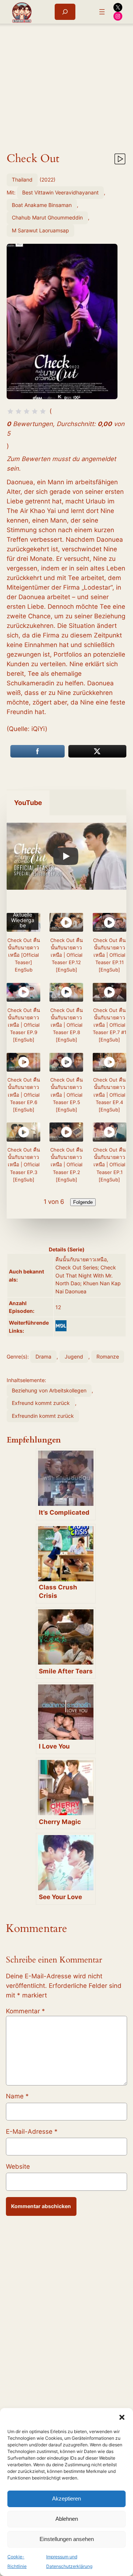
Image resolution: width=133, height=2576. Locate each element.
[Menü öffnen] (102, 12)
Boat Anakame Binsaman (42, 205)
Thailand (22, 180)
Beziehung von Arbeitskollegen (49, 1390)
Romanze (108, 1356)
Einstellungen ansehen (67, 2539)
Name (17, 2096)
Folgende (83, 1202)
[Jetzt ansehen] (119, 160)
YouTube (28, 803)
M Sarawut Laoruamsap (40, 230)
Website (18, 2166)
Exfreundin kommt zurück (43, 1416)
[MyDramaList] (61, 1326)
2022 (47, 180)
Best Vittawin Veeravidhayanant (60, 192)
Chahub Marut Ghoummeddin (47, 217)
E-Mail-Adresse (32, 2132)
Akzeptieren (66, 2498)
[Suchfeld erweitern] (65, 12)
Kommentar (25, 2011)
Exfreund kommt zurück (41, 1403)
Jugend (74, 1356)
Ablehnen (67, 2519)
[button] (122, 2417)
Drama (43, 1356)
